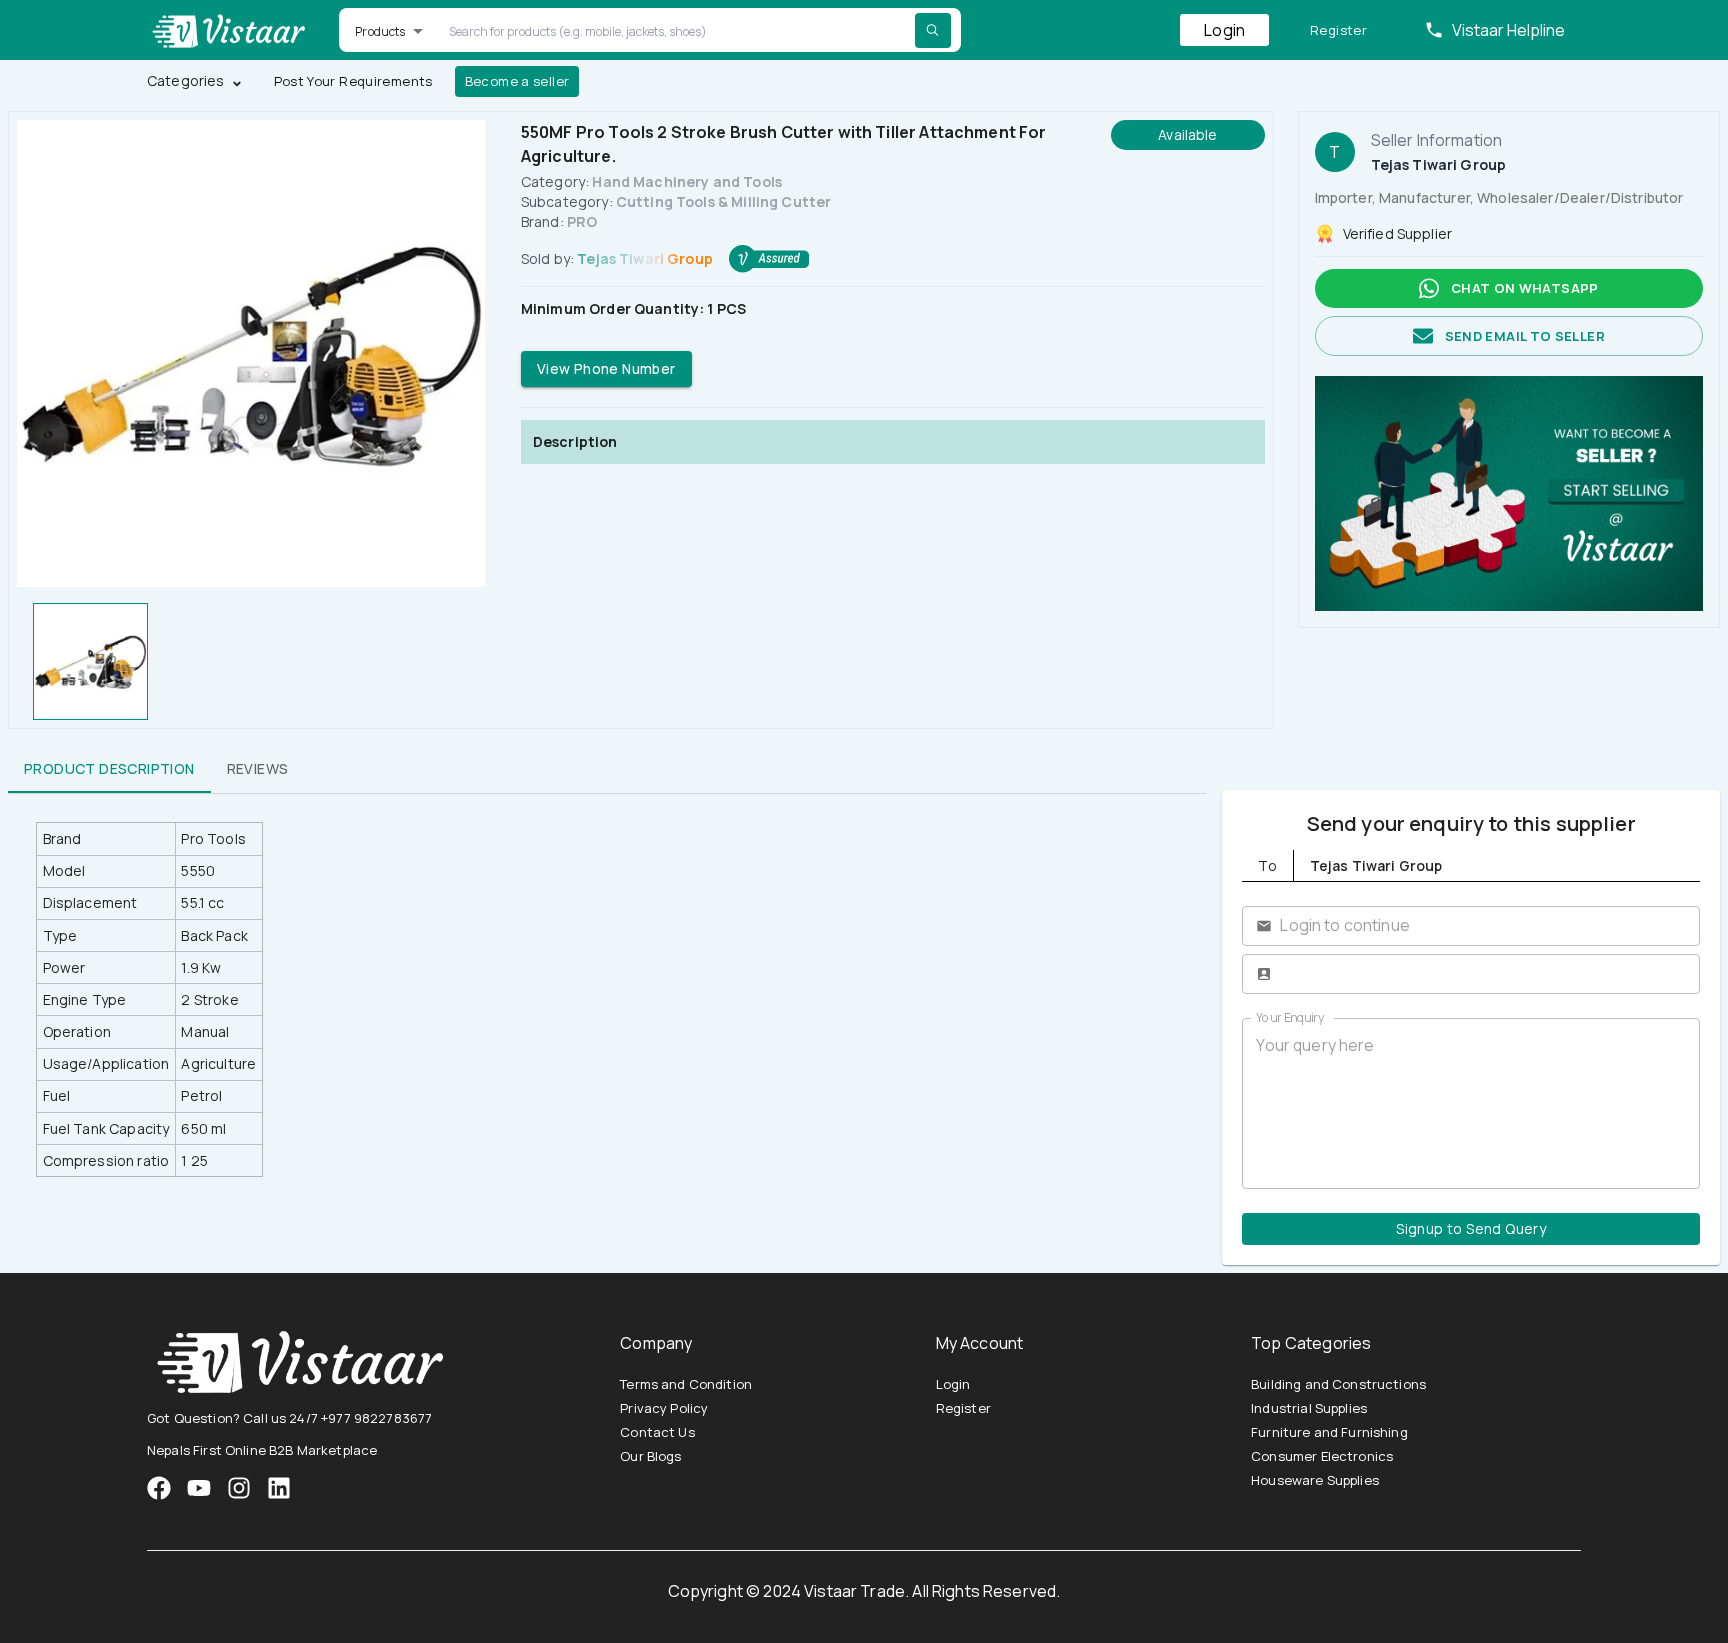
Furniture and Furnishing (1329, 1432)
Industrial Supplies (1309, 1408)
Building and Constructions (1338, 1384)
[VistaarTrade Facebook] (159, 1488)
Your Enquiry (1290, 1017)
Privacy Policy (664, 1408)
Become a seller (517, 81)
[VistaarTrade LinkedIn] (279, 1488)
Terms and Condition (686, 1384)
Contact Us (657, 1432)
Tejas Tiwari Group (645, 258)
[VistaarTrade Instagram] (199, 1488)
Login (1224, 30)
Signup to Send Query (1471, 1228)
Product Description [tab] (109, 768)
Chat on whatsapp (1525, 288)
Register (1338, 30)
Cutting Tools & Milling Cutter (724, 201)
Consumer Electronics (1322, 1456)
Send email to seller (1525, 336)
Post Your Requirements (353, 81)
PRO (582, 221)
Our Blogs (650, 1456)
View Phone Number (606, 368)
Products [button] (380, 31)
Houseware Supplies (1315, 1480)
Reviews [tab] (258, 768)
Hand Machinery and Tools (687, 181)
